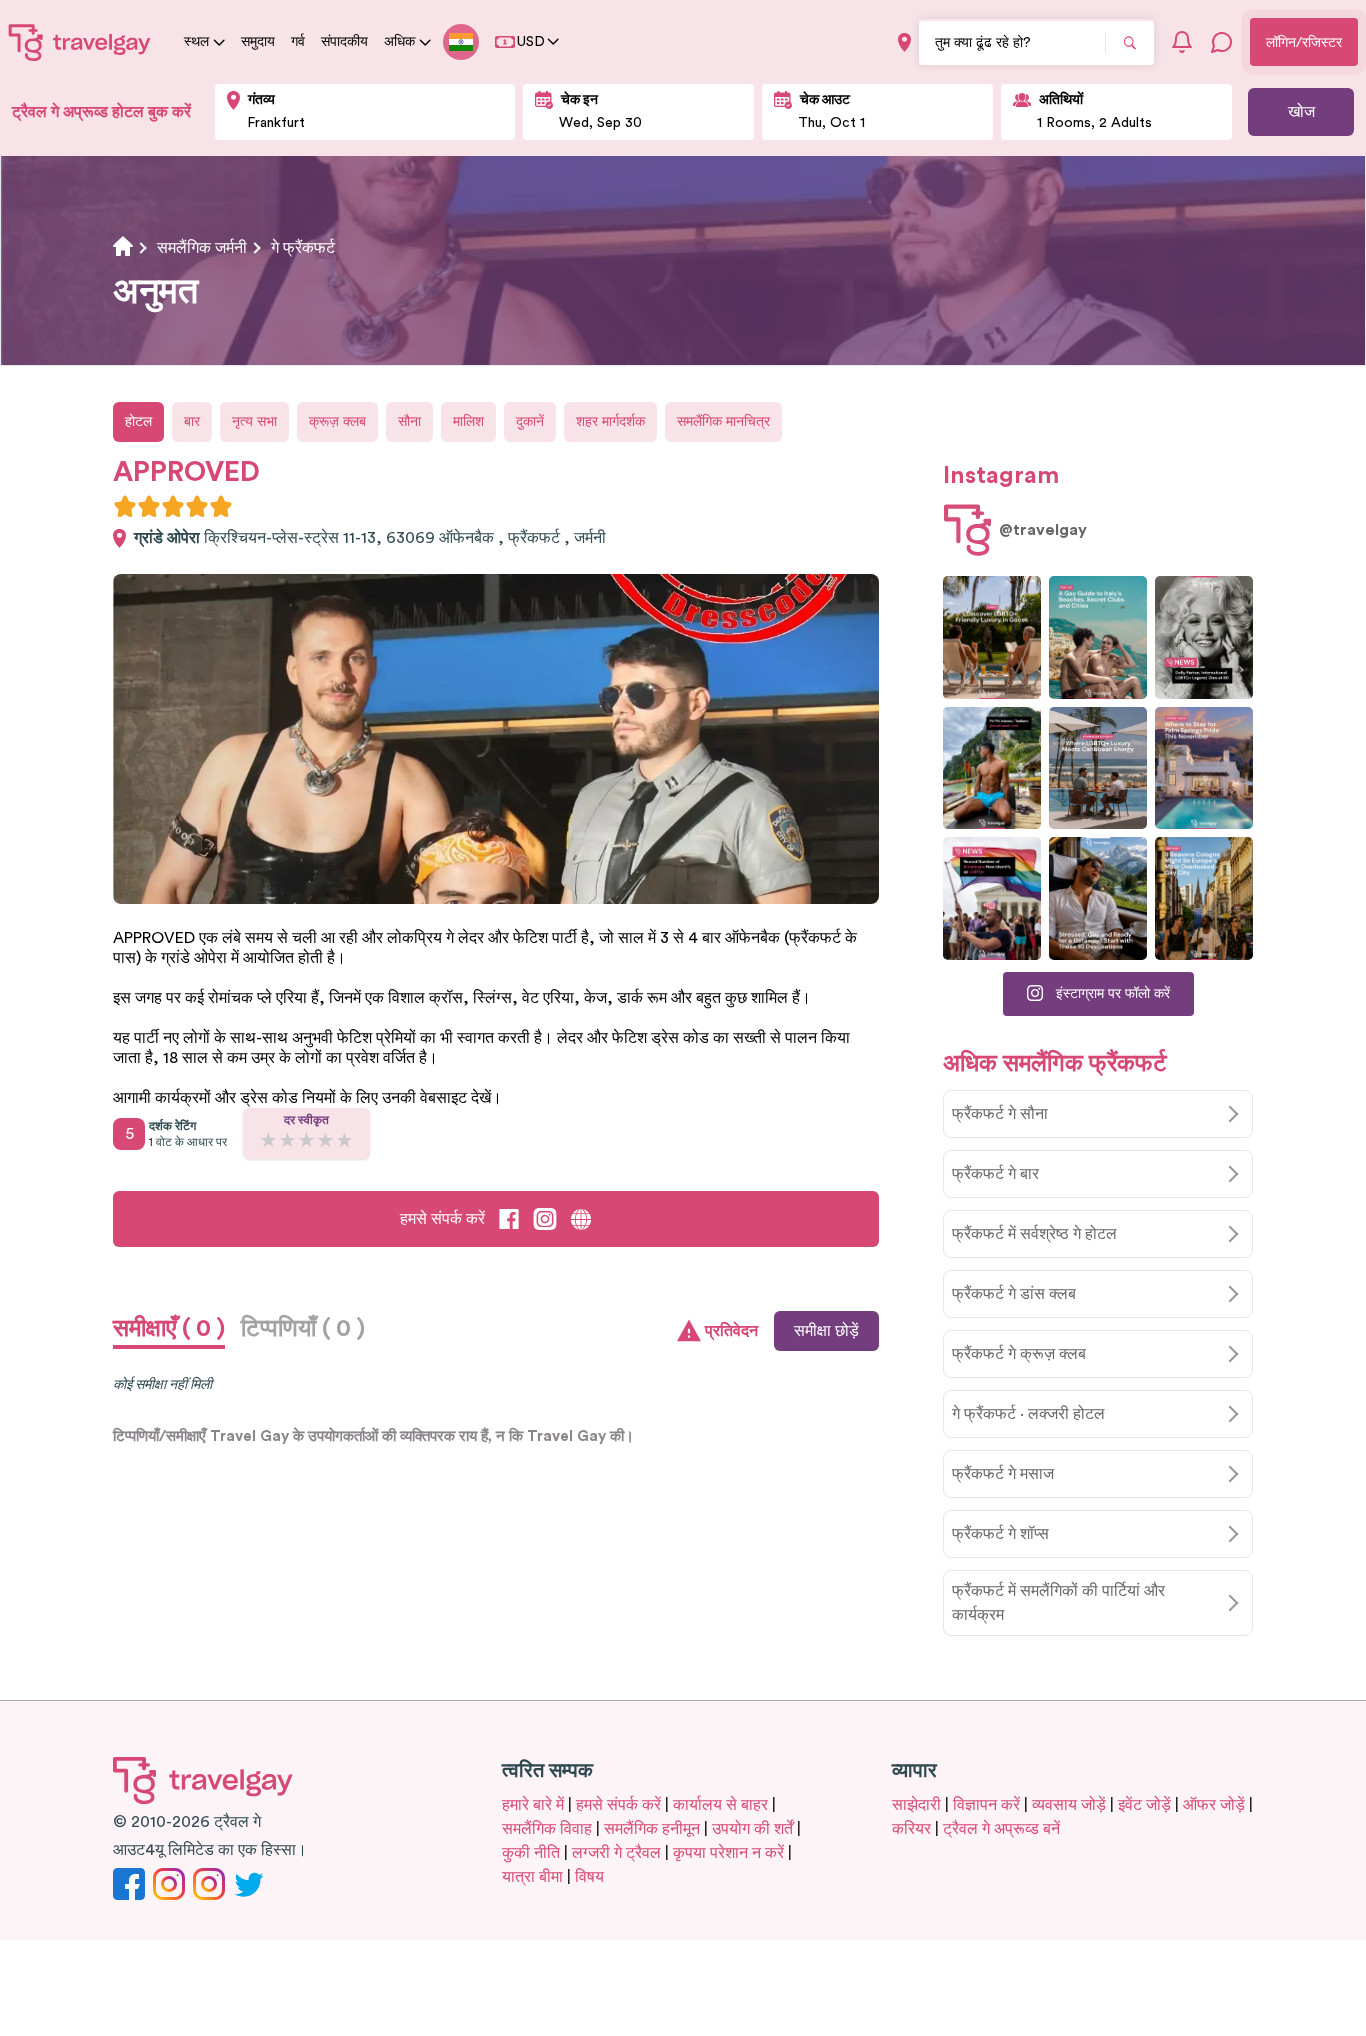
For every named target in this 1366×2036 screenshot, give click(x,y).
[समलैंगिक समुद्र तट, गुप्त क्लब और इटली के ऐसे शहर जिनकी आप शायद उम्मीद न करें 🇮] (1098, 637)
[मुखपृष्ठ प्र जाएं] (80, 42)
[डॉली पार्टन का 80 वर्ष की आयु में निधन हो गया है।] (1204, 637)
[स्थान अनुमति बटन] (904, 42)
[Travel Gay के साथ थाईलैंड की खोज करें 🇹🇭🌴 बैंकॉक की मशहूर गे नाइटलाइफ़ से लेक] (992, 768)
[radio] (125, 506)
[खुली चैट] (1222, 42)
